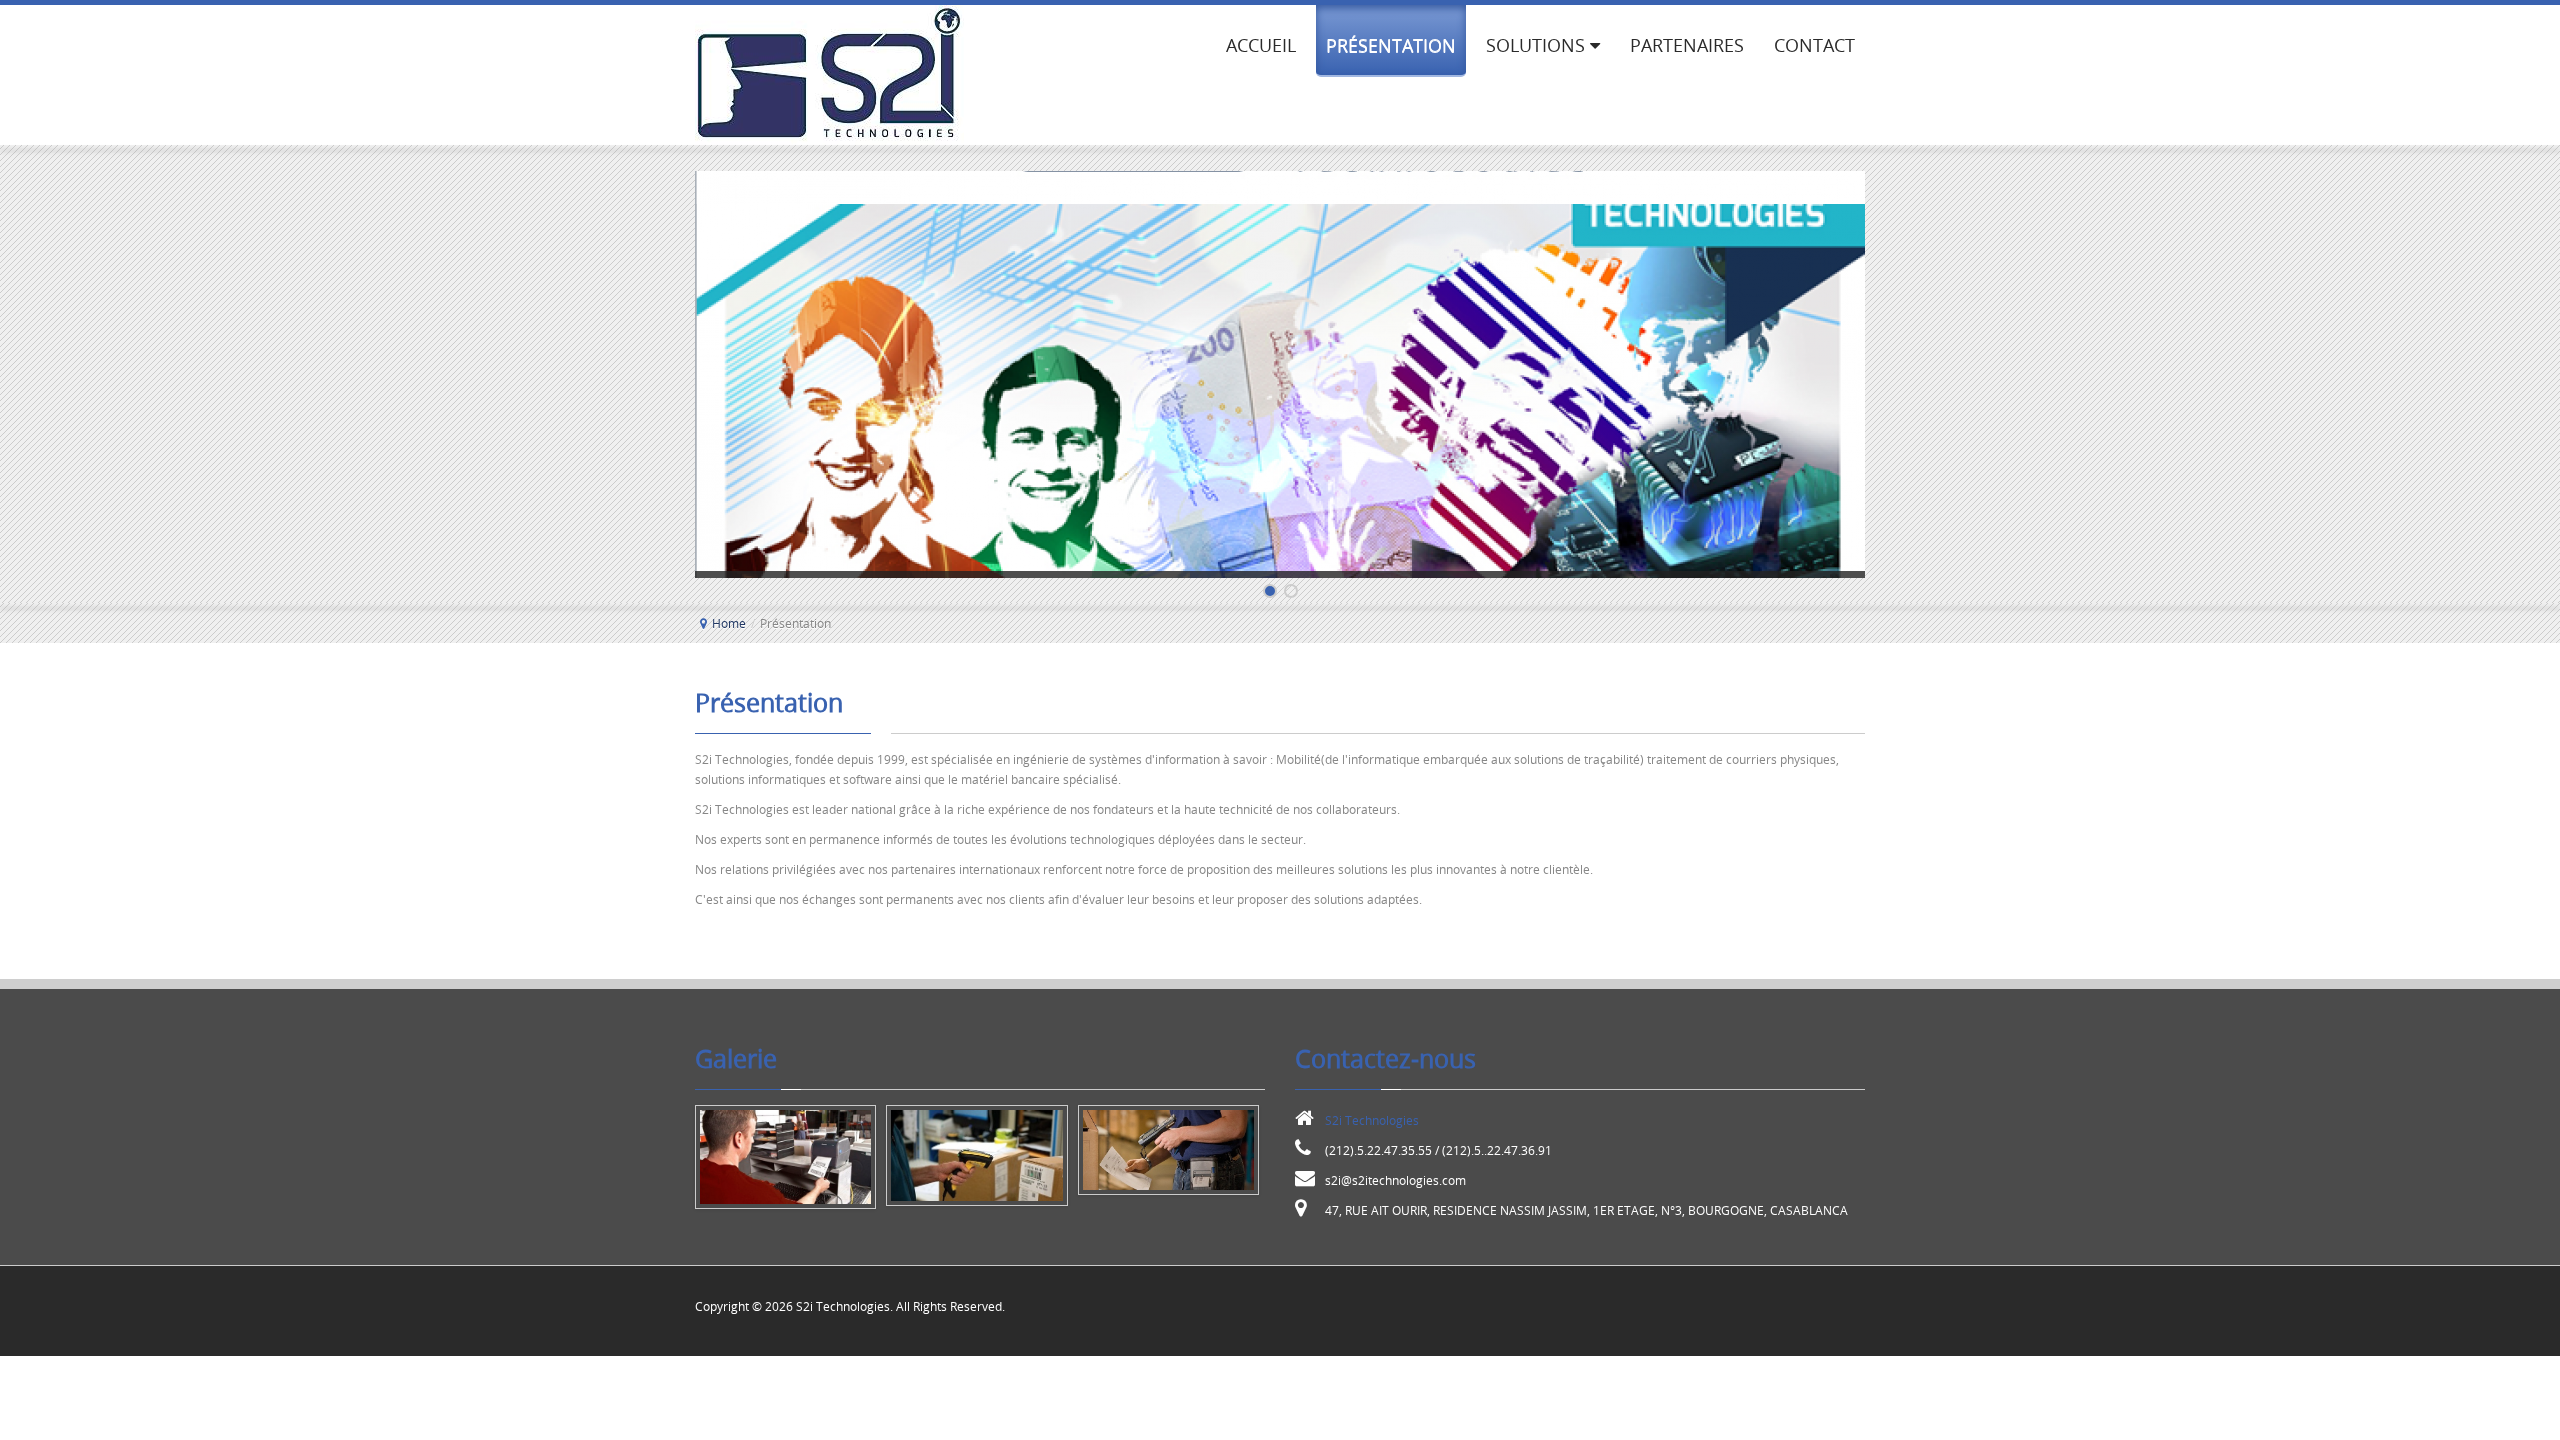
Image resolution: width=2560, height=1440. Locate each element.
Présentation (769, 702)
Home (729, 623)
